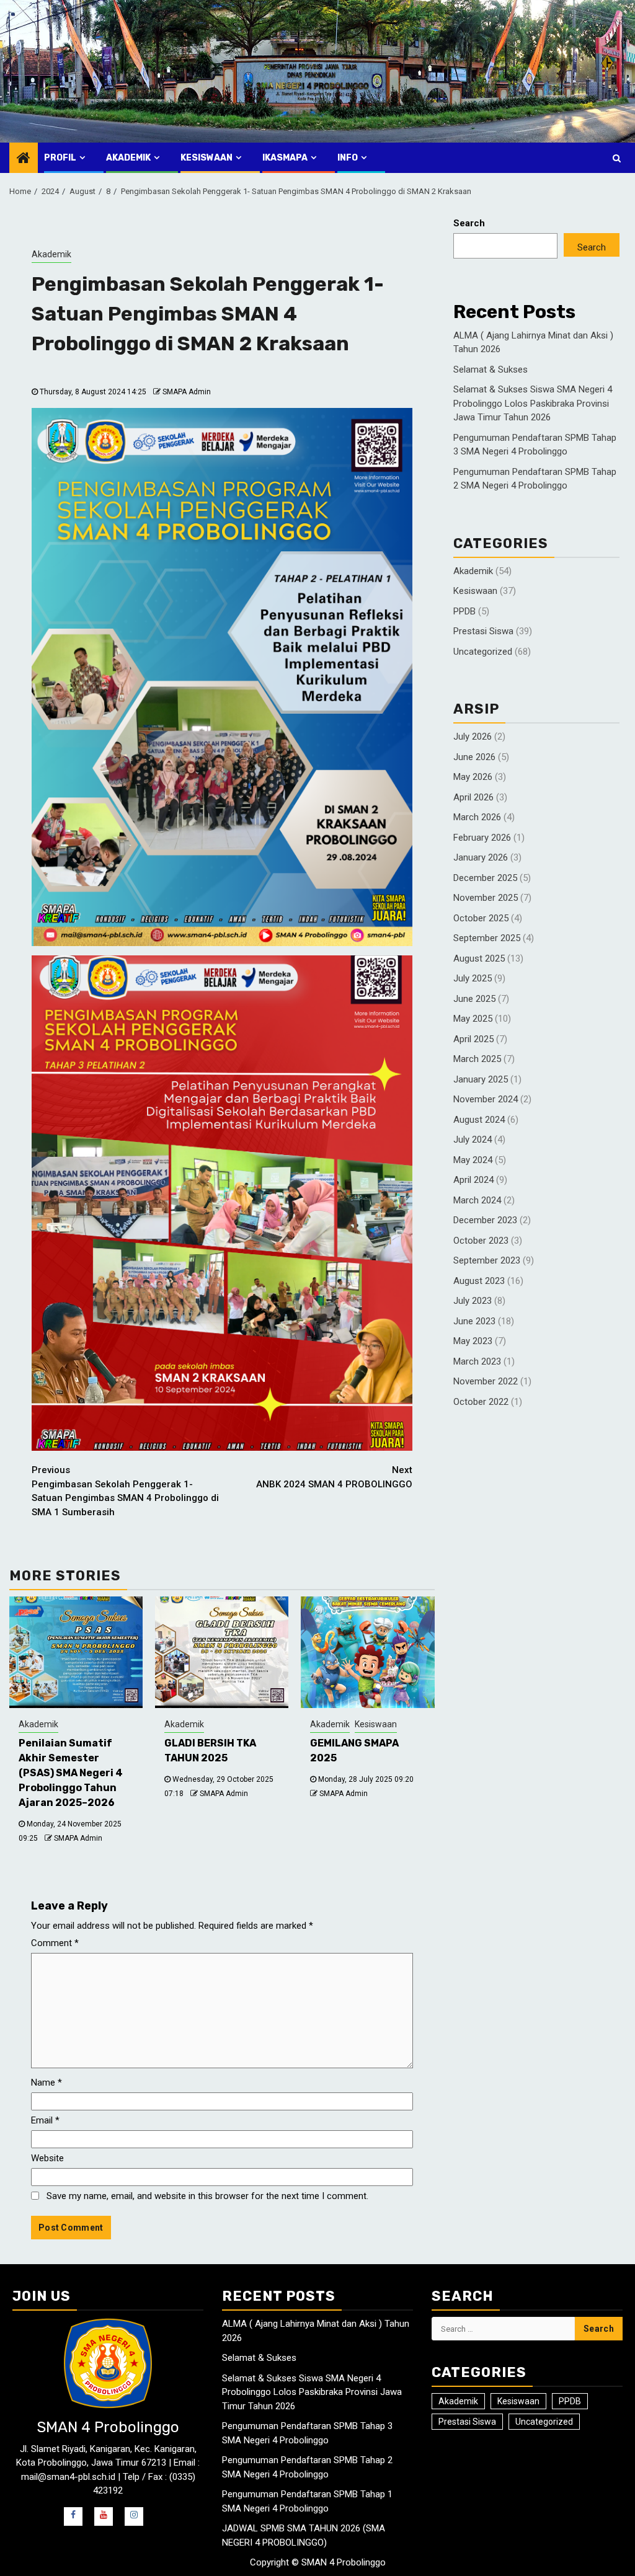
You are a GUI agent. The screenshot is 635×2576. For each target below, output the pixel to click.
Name (47, 2082)
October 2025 (481, 918)
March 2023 (477, 1361)
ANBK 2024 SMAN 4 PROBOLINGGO (334, 1477)
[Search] (617, 158)
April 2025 (473, 1039)
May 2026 (473, 777)
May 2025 (473, 1019)
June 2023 (474, 1321)
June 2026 (474, 757)
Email (45, 2120)
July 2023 (473, 1301)
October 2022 (481, 1402)
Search (469, 223)
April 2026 (473, 797)
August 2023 (479, 1281)
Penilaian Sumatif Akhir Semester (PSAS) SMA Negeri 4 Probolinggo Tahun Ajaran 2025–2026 (71, 1773)
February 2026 (482, 838)
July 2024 (473, 1140)
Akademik (128, 158)
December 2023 (485, 1220)
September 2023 (487, 1260)
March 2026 (477, 817)
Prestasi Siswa (483, 631)
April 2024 (473, 1180)
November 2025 (486, 898)
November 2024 (486, 1099)
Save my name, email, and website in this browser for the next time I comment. (207, 2196)
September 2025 (487, 938)
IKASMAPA (285, 158)
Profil (60, 158)
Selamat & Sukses (491, 370)
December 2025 (485, 878)
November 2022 (486, 1381)
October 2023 (481, 1241)
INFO (348, 158)
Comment (55, 1943)
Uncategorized (483, 652)
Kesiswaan (206, 158)
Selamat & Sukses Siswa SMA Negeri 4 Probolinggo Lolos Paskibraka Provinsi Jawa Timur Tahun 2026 (533, 403)
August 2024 (479, 1120)
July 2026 (473, 737)
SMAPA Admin (187, 392)
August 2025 (479, 958)
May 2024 (473, 1160)
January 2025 (481, 1079)
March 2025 (477, 1059)
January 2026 (481, 857)
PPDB (464, 611)
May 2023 (473, 1341)
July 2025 (473, 978)
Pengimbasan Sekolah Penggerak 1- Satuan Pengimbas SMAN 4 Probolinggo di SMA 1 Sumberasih (125, 1491)
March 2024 (477, 1200)
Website (47, 2158)
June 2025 (474, 999)
